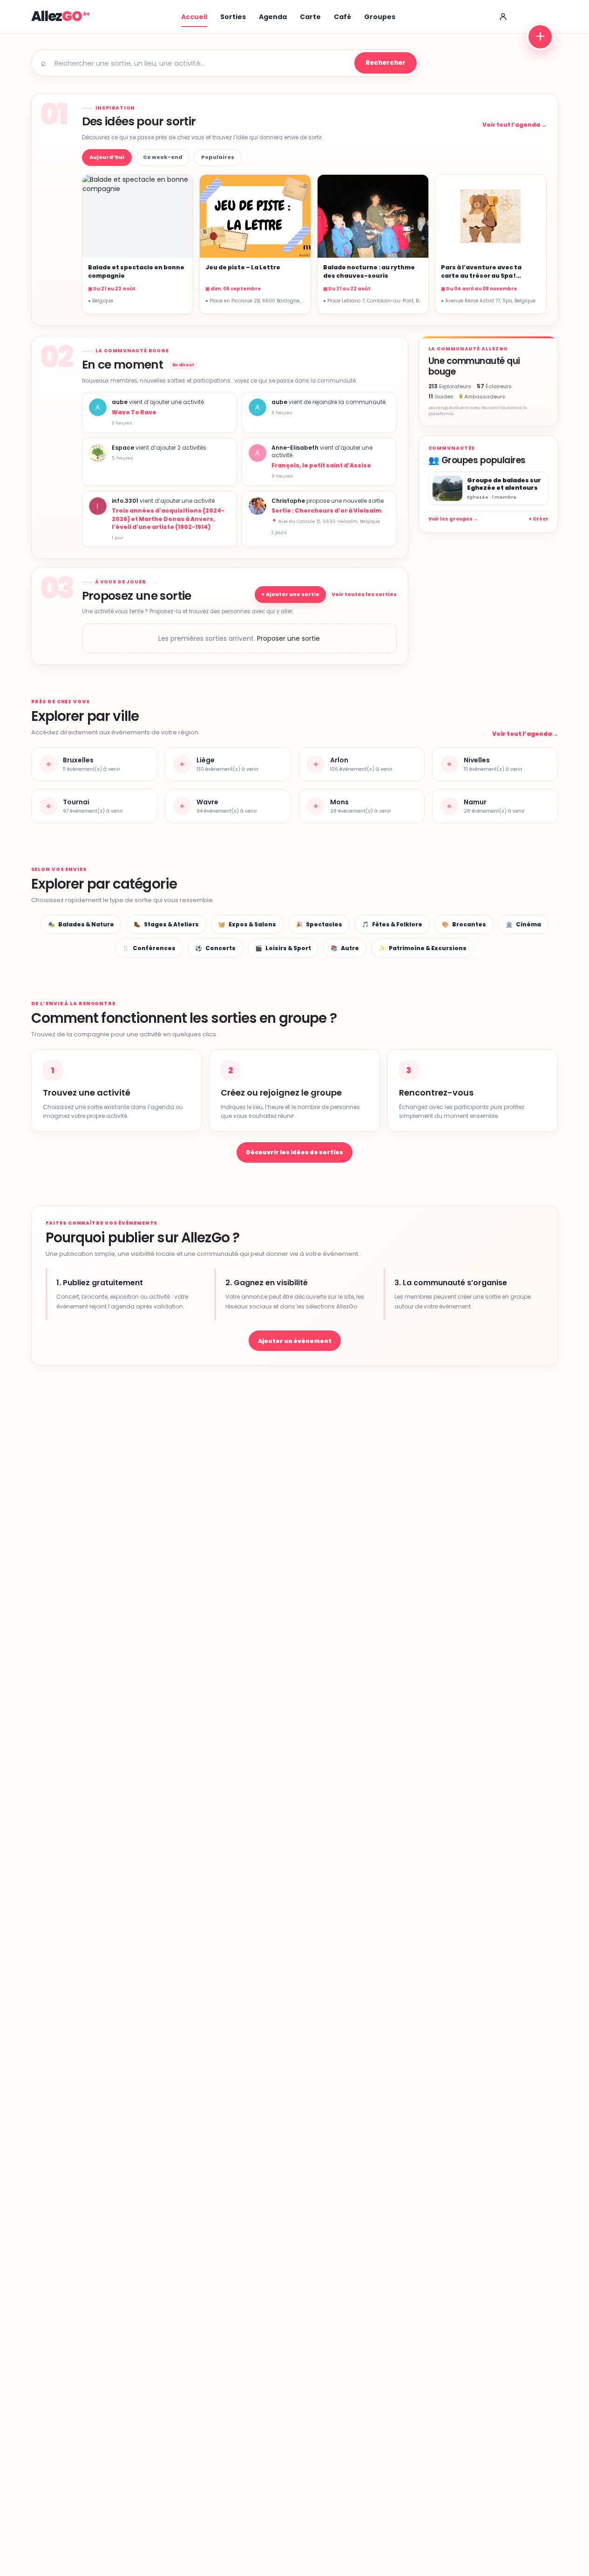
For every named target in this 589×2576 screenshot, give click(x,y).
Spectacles (319, 924)
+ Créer (538, 519)
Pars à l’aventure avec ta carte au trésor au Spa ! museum (481, 275)
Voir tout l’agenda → (515, 125)
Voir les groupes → (453, 519)
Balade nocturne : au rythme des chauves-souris (369, 271)
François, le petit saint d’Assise (321, 465)
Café (342, 17)
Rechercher (386, 63)
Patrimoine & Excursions (423, 948)
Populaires (218, 157)
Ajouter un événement (295, 1341)
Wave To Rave (134, 412)
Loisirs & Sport (283, 948)
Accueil (194, 17)
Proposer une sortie (288, 638)
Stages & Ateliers (166, 924)
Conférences (149, 948)
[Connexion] (503, 17)
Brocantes (464, 924)
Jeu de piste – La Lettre (243, 267)
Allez (57, 16)
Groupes (380, 17)
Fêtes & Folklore (392, 924)
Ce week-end (163, 157)
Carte (310, 17)
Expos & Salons (247, 924)
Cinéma (523, 924)
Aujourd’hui (107, 157)
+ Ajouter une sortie (290, 594)
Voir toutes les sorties (364, 594)
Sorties (233, 17)
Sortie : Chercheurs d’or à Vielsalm (326, 510)
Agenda (273, 17)
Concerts (215, 948)
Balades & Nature (81, 924)
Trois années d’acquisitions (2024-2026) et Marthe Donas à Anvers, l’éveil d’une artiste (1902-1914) (168, 518)
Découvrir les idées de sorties (294, 1152)
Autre (345, 948)
